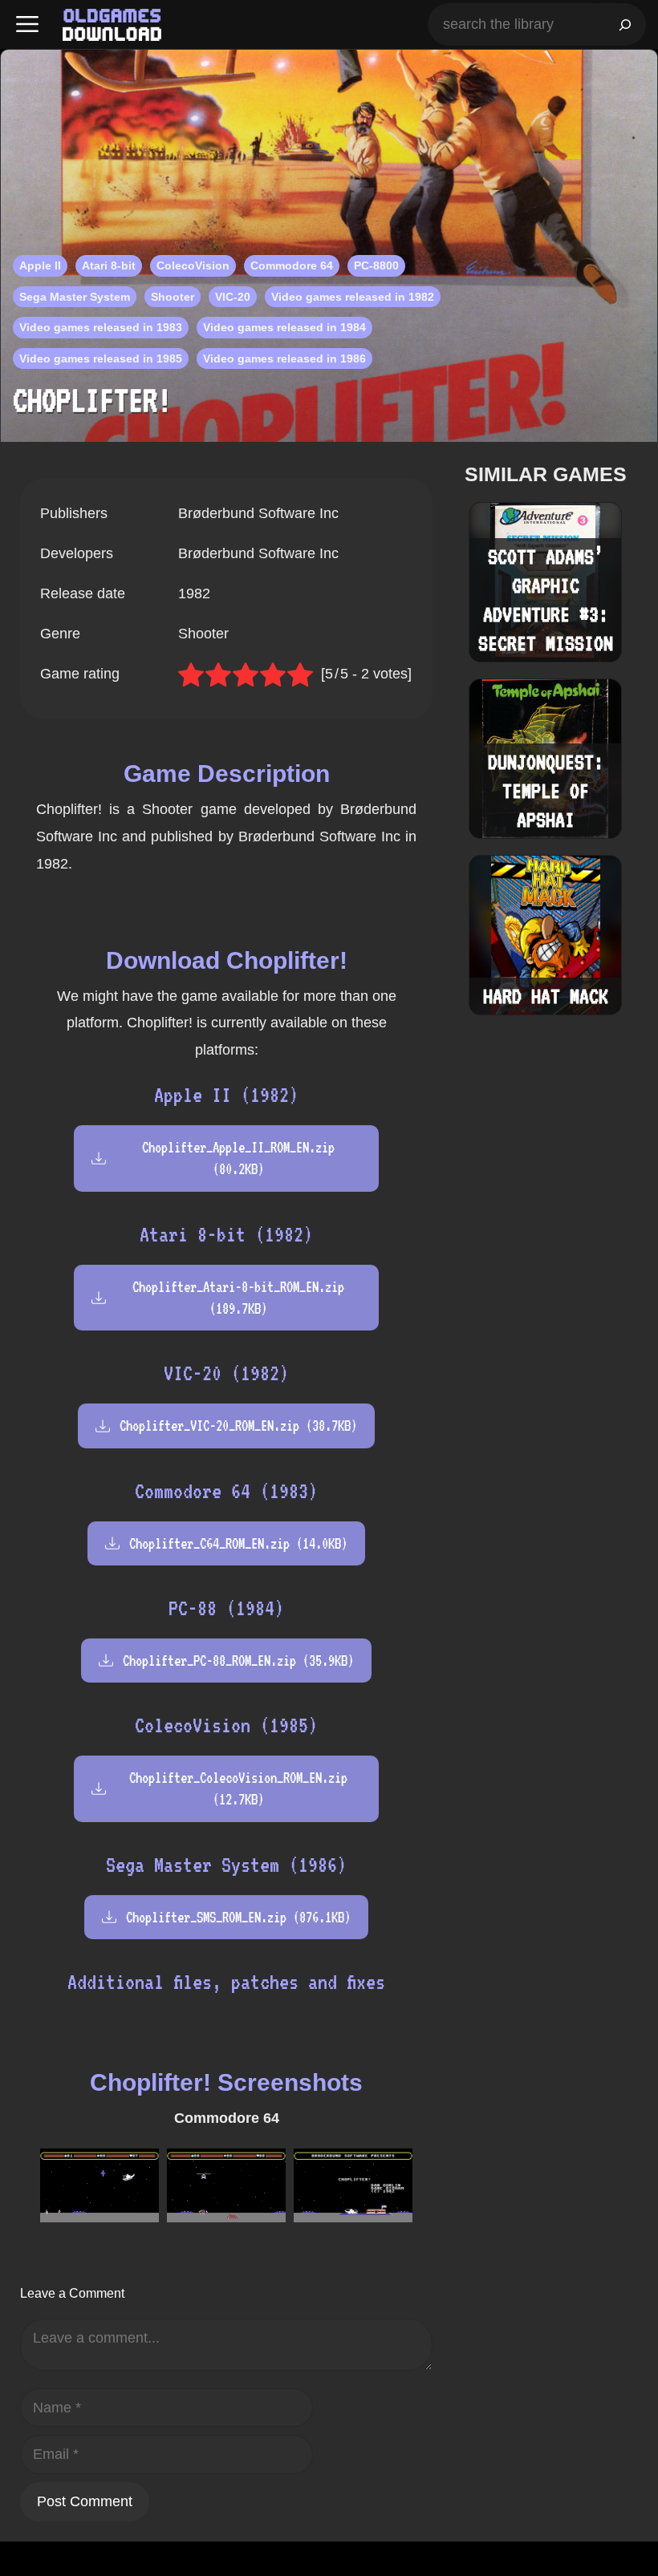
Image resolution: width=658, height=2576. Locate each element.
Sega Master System (75, 297)
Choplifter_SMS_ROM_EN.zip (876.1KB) (238, 1917)
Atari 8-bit (109, 265)
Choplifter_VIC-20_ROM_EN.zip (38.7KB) (238, 1426)
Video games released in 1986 (284, 358)
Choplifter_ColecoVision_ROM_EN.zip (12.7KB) (238, 1788)
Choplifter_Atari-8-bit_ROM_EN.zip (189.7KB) (238, 1298)
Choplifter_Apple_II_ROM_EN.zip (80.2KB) (238, 1158)
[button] (27, 24)
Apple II (40, 265)
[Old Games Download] (112, 25)
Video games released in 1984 (284, 327)
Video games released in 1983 (101, 327)
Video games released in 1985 (101, 358)
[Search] (625, 24)
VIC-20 (233, 297)
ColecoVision (193, 265)
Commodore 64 (292, 265)
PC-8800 (376, 265)
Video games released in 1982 (353, 297)
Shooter (173, 297)
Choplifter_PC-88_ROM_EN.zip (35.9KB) (238, 1661)
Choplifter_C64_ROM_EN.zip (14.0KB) (238, 1543)
